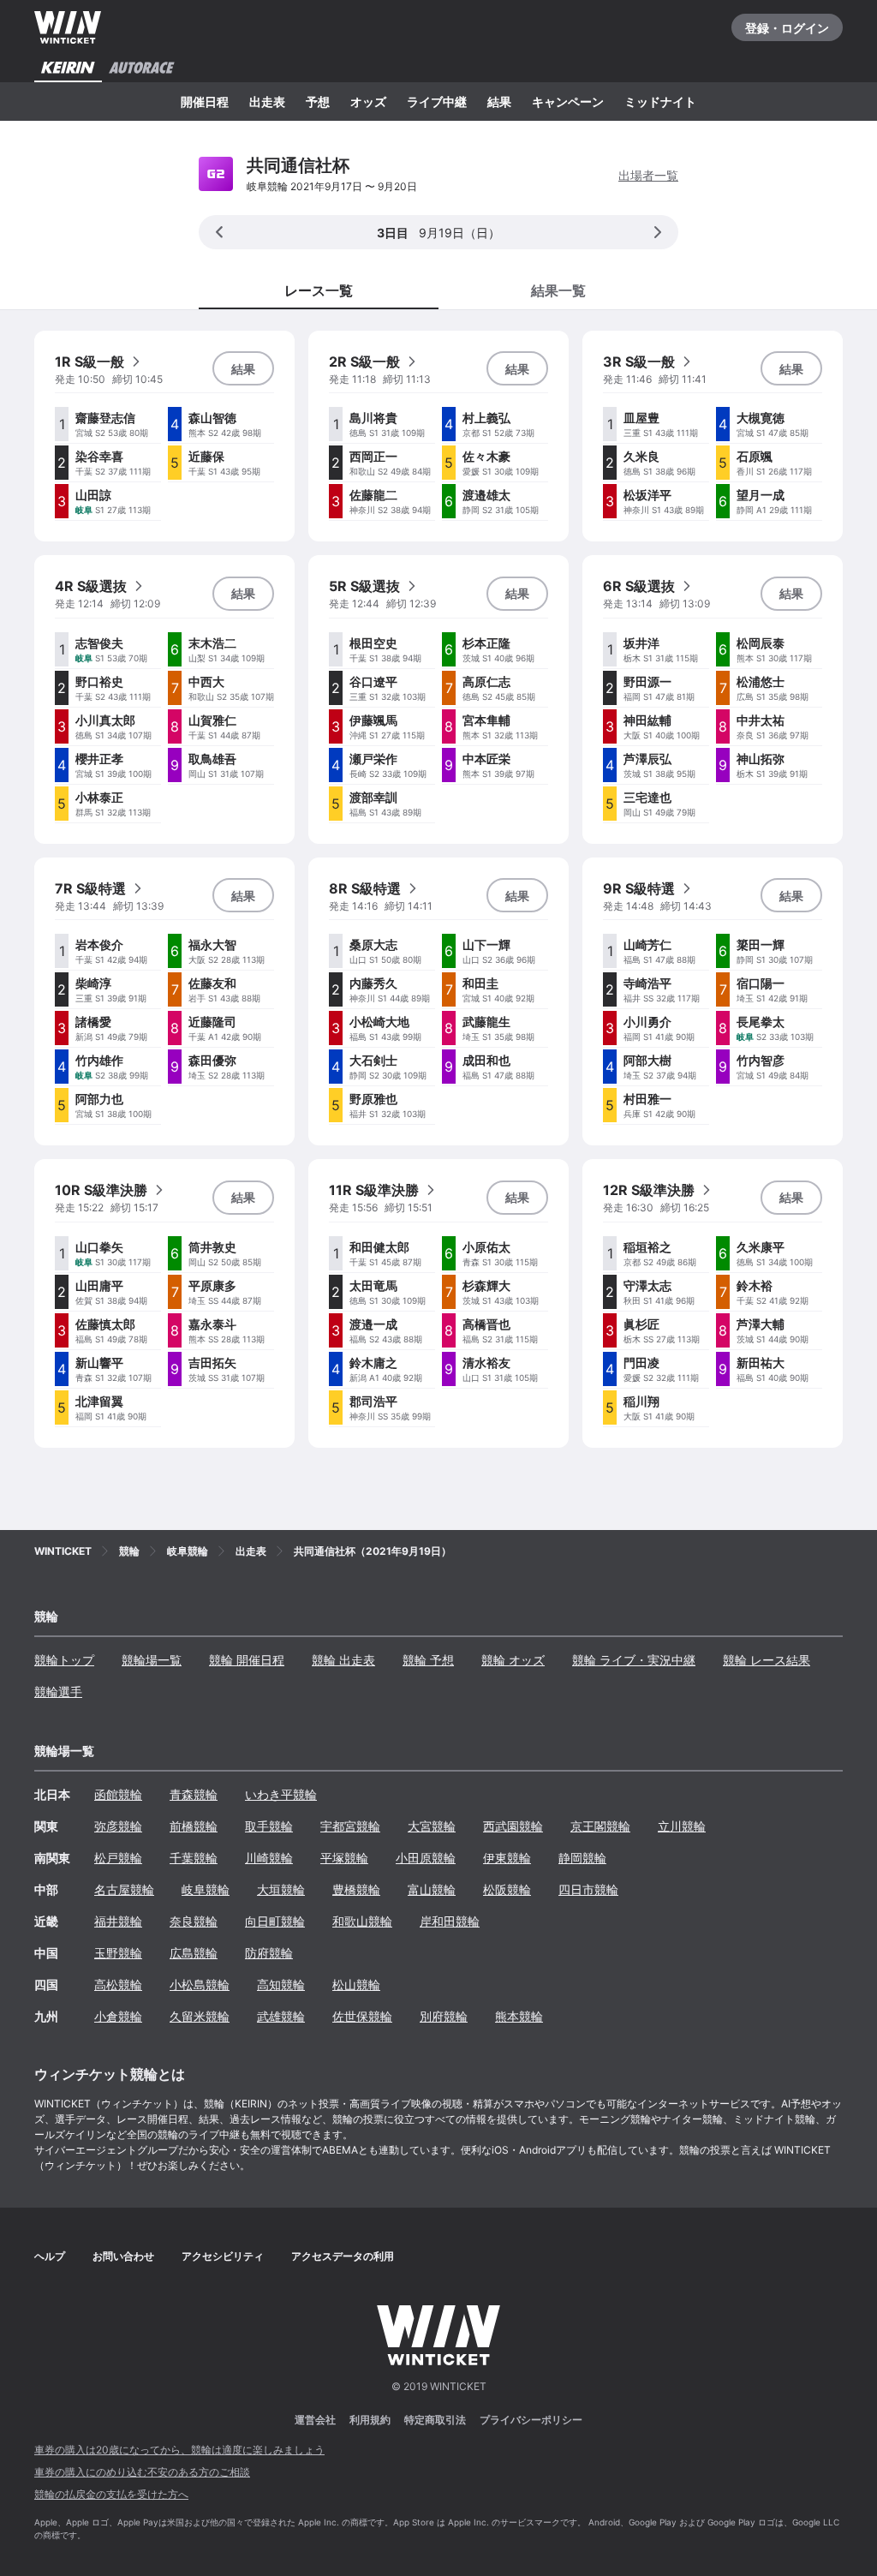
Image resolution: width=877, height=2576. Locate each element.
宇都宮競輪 (350, 1826)
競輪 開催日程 (247, 1660)
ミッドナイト (660, 102)
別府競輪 (444, 2016)
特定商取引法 (435, 2420)
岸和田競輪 (450, 1921)
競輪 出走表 (343, 1660)
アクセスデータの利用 (343, 2256)
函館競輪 (118, 1794)
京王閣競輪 (600, 1826)
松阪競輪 (507, 1889)
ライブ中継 (437, 102)
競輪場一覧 (152, 1660)
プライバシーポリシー (531, 2420)
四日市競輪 (588, 1889)
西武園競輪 (513, 1826)
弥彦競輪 (118, 1826)
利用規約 (370, 2420)
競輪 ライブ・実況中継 (634, 1660)
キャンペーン (568, 102)
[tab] (558, 290)
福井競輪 (118, 1921)
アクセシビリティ (223, 2256)
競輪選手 (58, 1691)
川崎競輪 (269, 1858)
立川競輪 (682, 1826)
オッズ (368, 102)
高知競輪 (281, 1984)
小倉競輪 (118, 2016)
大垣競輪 (281, 1889)
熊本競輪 (519, 2016)
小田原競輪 (426, 1858)
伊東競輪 (507, 1858)
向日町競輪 (275, 1921)
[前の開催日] (219, 232)
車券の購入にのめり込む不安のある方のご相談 (142, 2472)
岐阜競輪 (206, 1889)
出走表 (267, 102)
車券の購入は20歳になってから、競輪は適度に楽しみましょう (179, 2450)
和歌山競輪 (362, 1921)
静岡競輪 (582, 1858)
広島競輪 (194, 1953)
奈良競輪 (194, 1921)
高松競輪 (118, 1984)
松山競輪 (356, 1984)
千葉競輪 (194, 1858)
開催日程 (205, 102)
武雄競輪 (281, 2016)
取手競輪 (269, 1826)
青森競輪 (194, 1794)
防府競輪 (269, 1953)
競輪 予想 (428, 1660)
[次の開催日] (658, 232)
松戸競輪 (118, 1858)
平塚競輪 (344, 1858)
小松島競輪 (200, 1984)
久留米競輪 (200, 2016)
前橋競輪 (194, 1826)
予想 (318, 102)
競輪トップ (64, 1660)
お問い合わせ (123, 2256)
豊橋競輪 (356, 1889)
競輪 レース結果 (767, 1660)
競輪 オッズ (513, 1660)
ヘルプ (50, 2256)
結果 (499, 102)
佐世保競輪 (362, 2016)
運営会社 (315, 2420)
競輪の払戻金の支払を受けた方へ (111, 2494)
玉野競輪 (118, 1953)
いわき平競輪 (281, 1794)
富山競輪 (432, 1889)
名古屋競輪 (124, 1889)
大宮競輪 (432, 1826)
